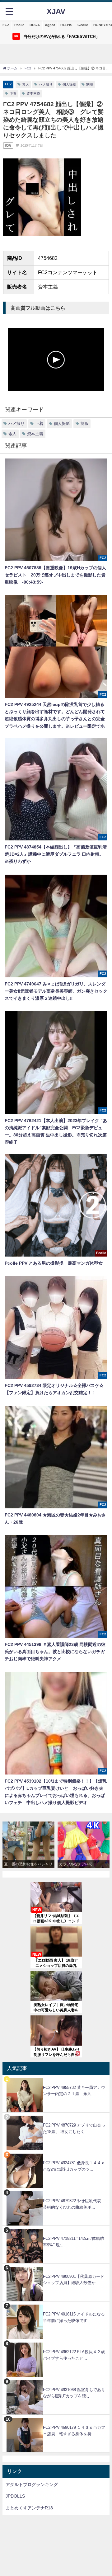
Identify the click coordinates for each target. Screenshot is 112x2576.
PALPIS (66, 25)
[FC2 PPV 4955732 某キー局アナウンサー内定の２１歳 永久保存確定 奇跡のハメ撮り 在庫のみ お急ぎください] (56, 2078)
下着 (13, 93)
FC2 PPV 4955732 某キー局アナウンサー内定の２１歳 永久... (74, 2091)
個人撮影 (69, 84)
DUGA (35, 25)
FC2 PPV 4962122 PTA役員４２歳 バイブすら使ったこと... (76, 2355)
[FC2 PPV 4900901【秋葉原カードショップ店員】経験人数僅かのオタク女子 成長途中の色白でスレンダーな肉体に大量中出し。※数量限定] (56, 2267)
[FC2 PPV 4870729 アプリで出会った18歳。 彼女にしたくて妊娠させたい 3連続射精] (56, 2116)
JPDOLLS (15, 2496)
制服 (90, 84)
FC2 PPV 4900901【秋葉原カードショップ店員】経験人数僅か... (74, 2280)
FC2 (6, 25)
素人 (26, 84)
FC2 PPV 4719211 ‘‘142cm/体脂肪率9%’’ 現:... (73, 2242)
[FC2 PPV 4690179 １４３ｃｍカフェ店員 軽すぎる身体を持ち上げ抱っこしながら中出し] (56, 2418)
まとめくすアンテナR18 (29, 2508)
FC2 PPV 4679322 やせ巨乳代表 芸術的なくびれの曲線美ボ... (74, 2204)
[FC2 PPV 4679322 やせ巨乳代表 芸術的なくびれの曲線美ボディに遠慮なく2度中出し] (56, 2191)
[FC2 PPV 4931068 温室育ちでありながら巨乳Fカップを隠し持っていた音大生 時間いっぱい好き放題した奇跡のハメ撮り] (56, 2380)
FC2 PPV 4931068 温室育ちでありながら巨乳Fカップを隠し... (74, 2393)
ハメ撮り (46, 84)
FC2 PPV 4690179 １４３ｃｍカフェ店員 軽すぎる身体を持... (74, 2431)
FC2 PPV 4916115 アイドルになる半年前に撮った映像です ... (74, 2317)
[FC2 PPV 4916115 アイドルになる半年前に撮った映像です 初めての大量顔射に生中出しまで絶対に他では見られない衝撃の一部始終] (56, 2305)
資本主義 (33, 93)
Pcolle (19, 25)
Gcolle (83, 25)
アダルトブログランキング (32, 2484)
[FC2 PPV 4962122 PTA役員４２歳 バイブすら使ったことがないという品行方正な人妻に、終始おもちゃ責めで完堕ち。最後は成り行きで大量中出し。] (56, 2342)
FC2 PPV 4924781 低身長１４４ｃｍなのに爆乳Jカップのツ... (74, 2166)
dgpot (50, 25)
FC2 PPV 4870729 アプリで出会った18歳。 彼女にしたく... (74, 2128)
